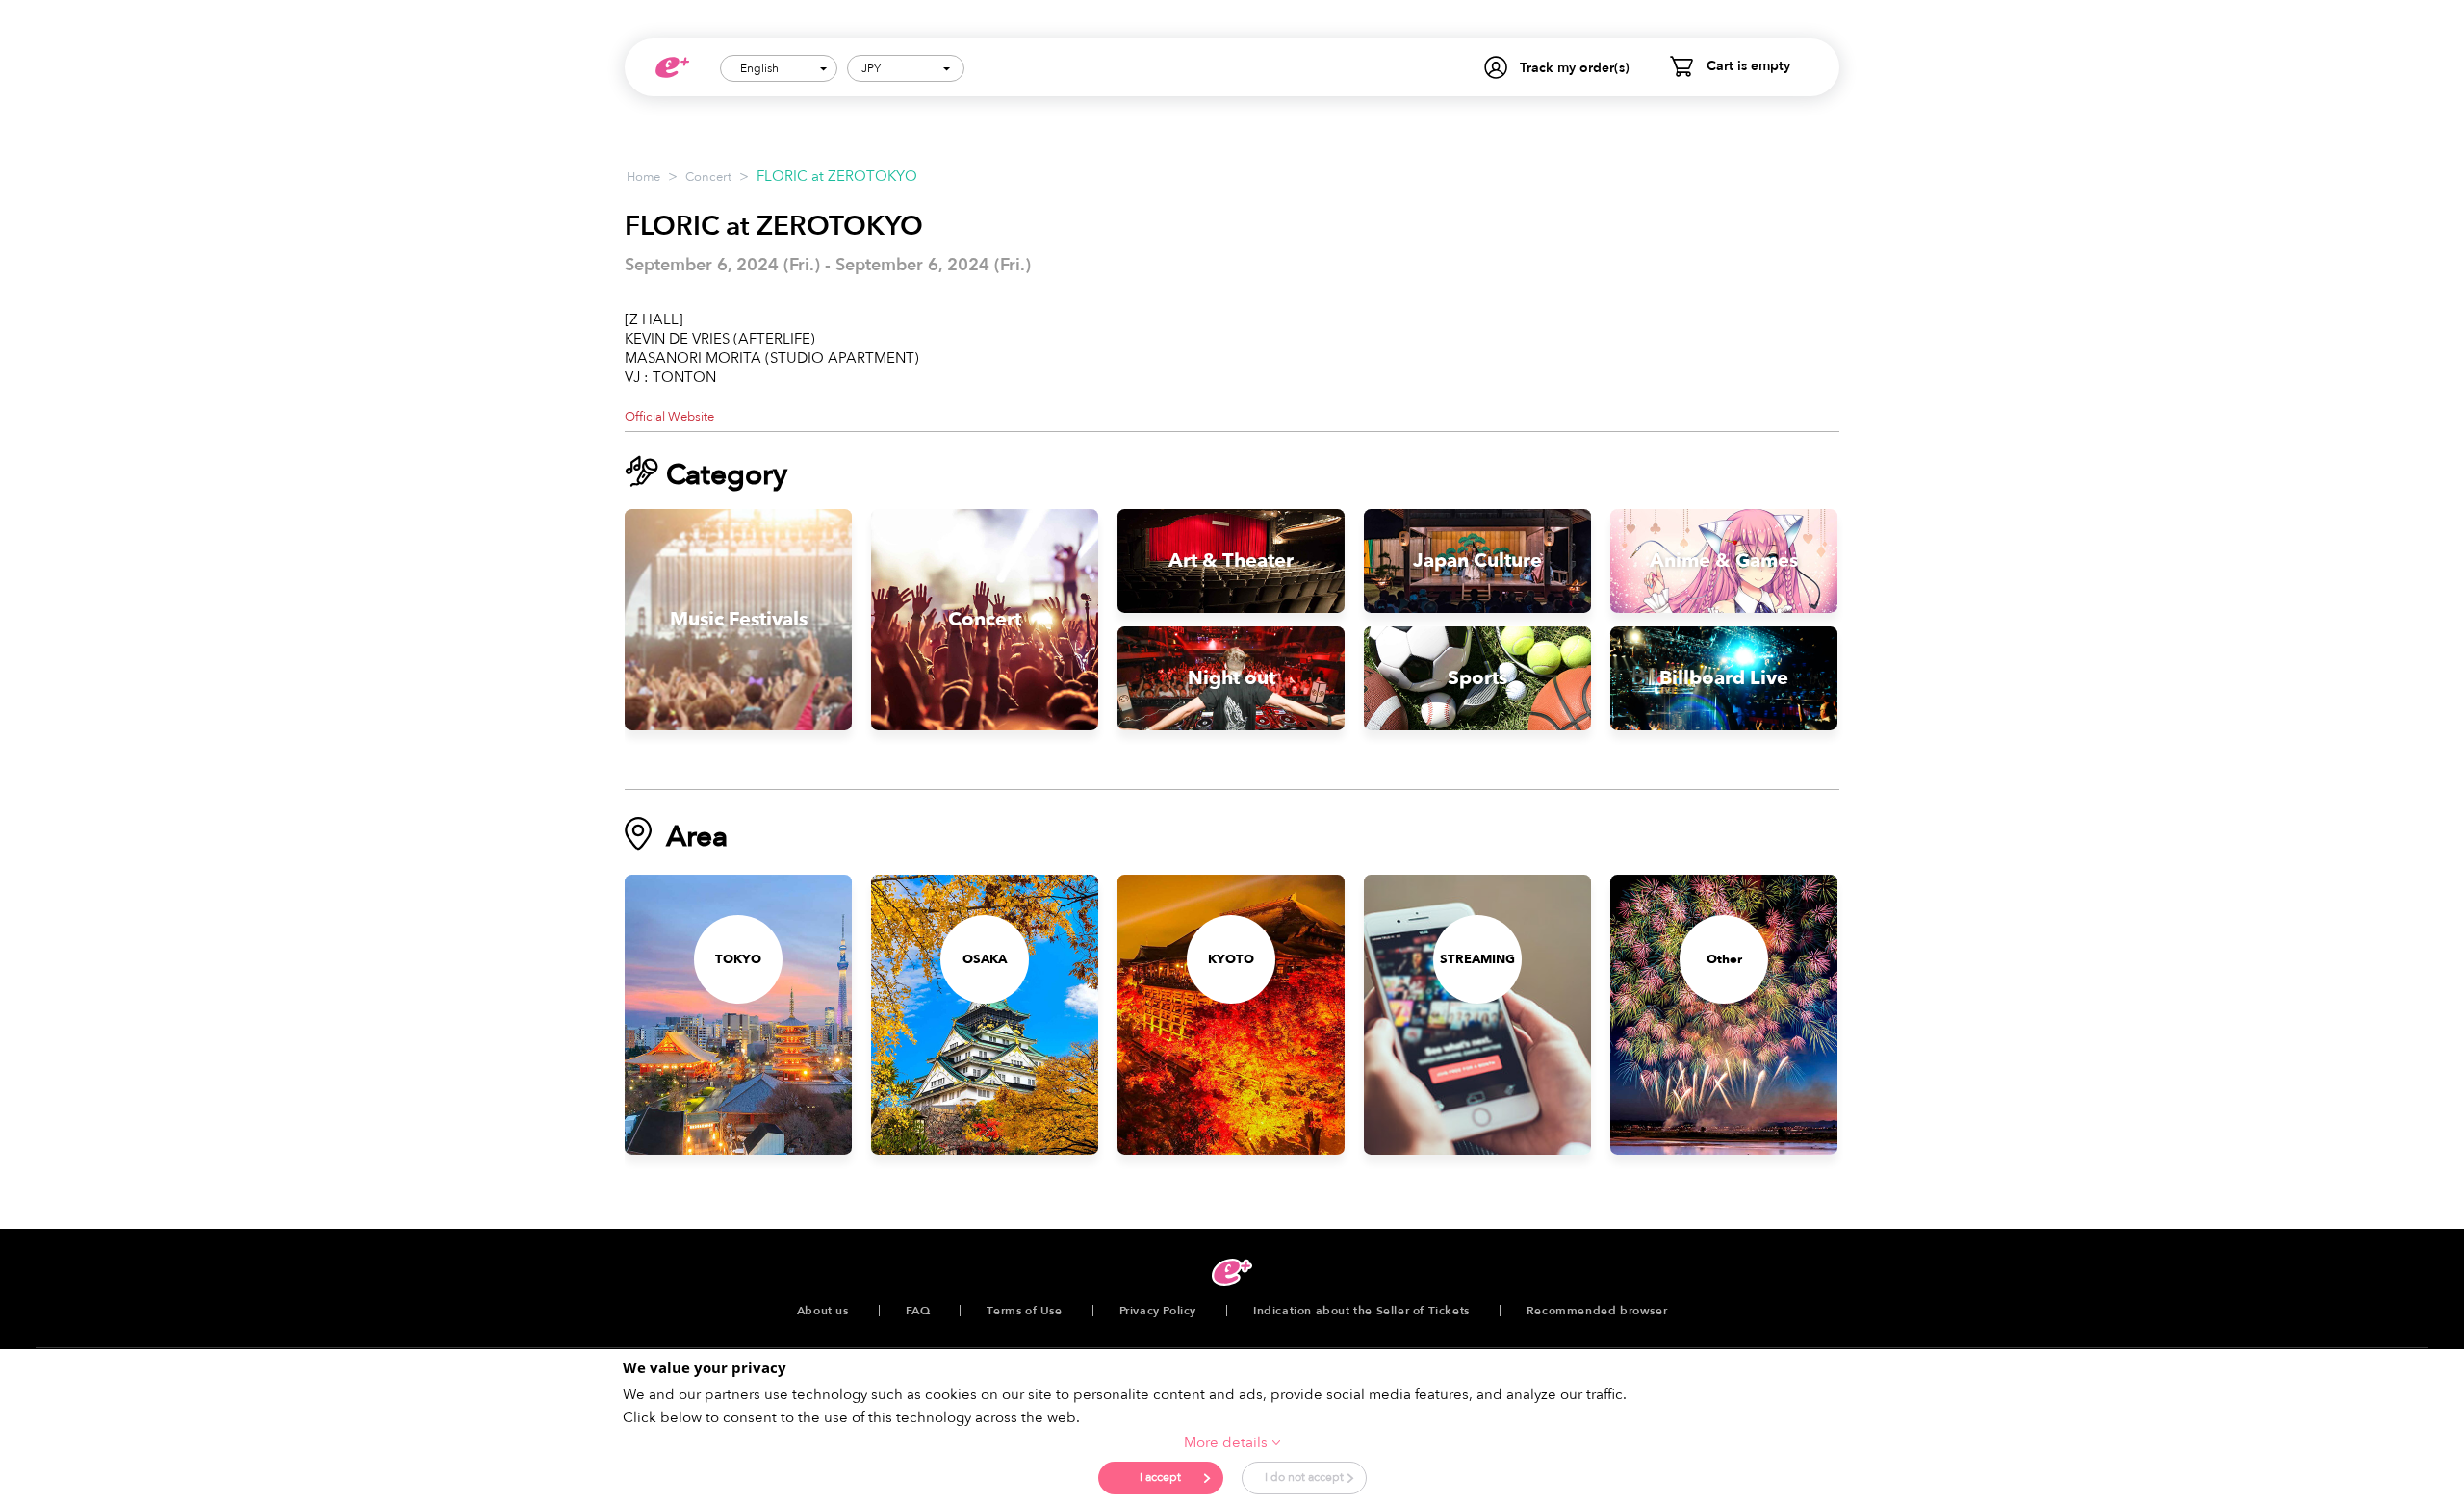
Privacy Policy (1158, 1311)
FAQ (918, 1311)
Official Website (669, 417)
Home (643, 177)
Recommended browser (1597, 1311)
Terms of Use (1024, 1311)
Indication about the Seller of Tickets (1361, 1311)
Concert (708, 177)
